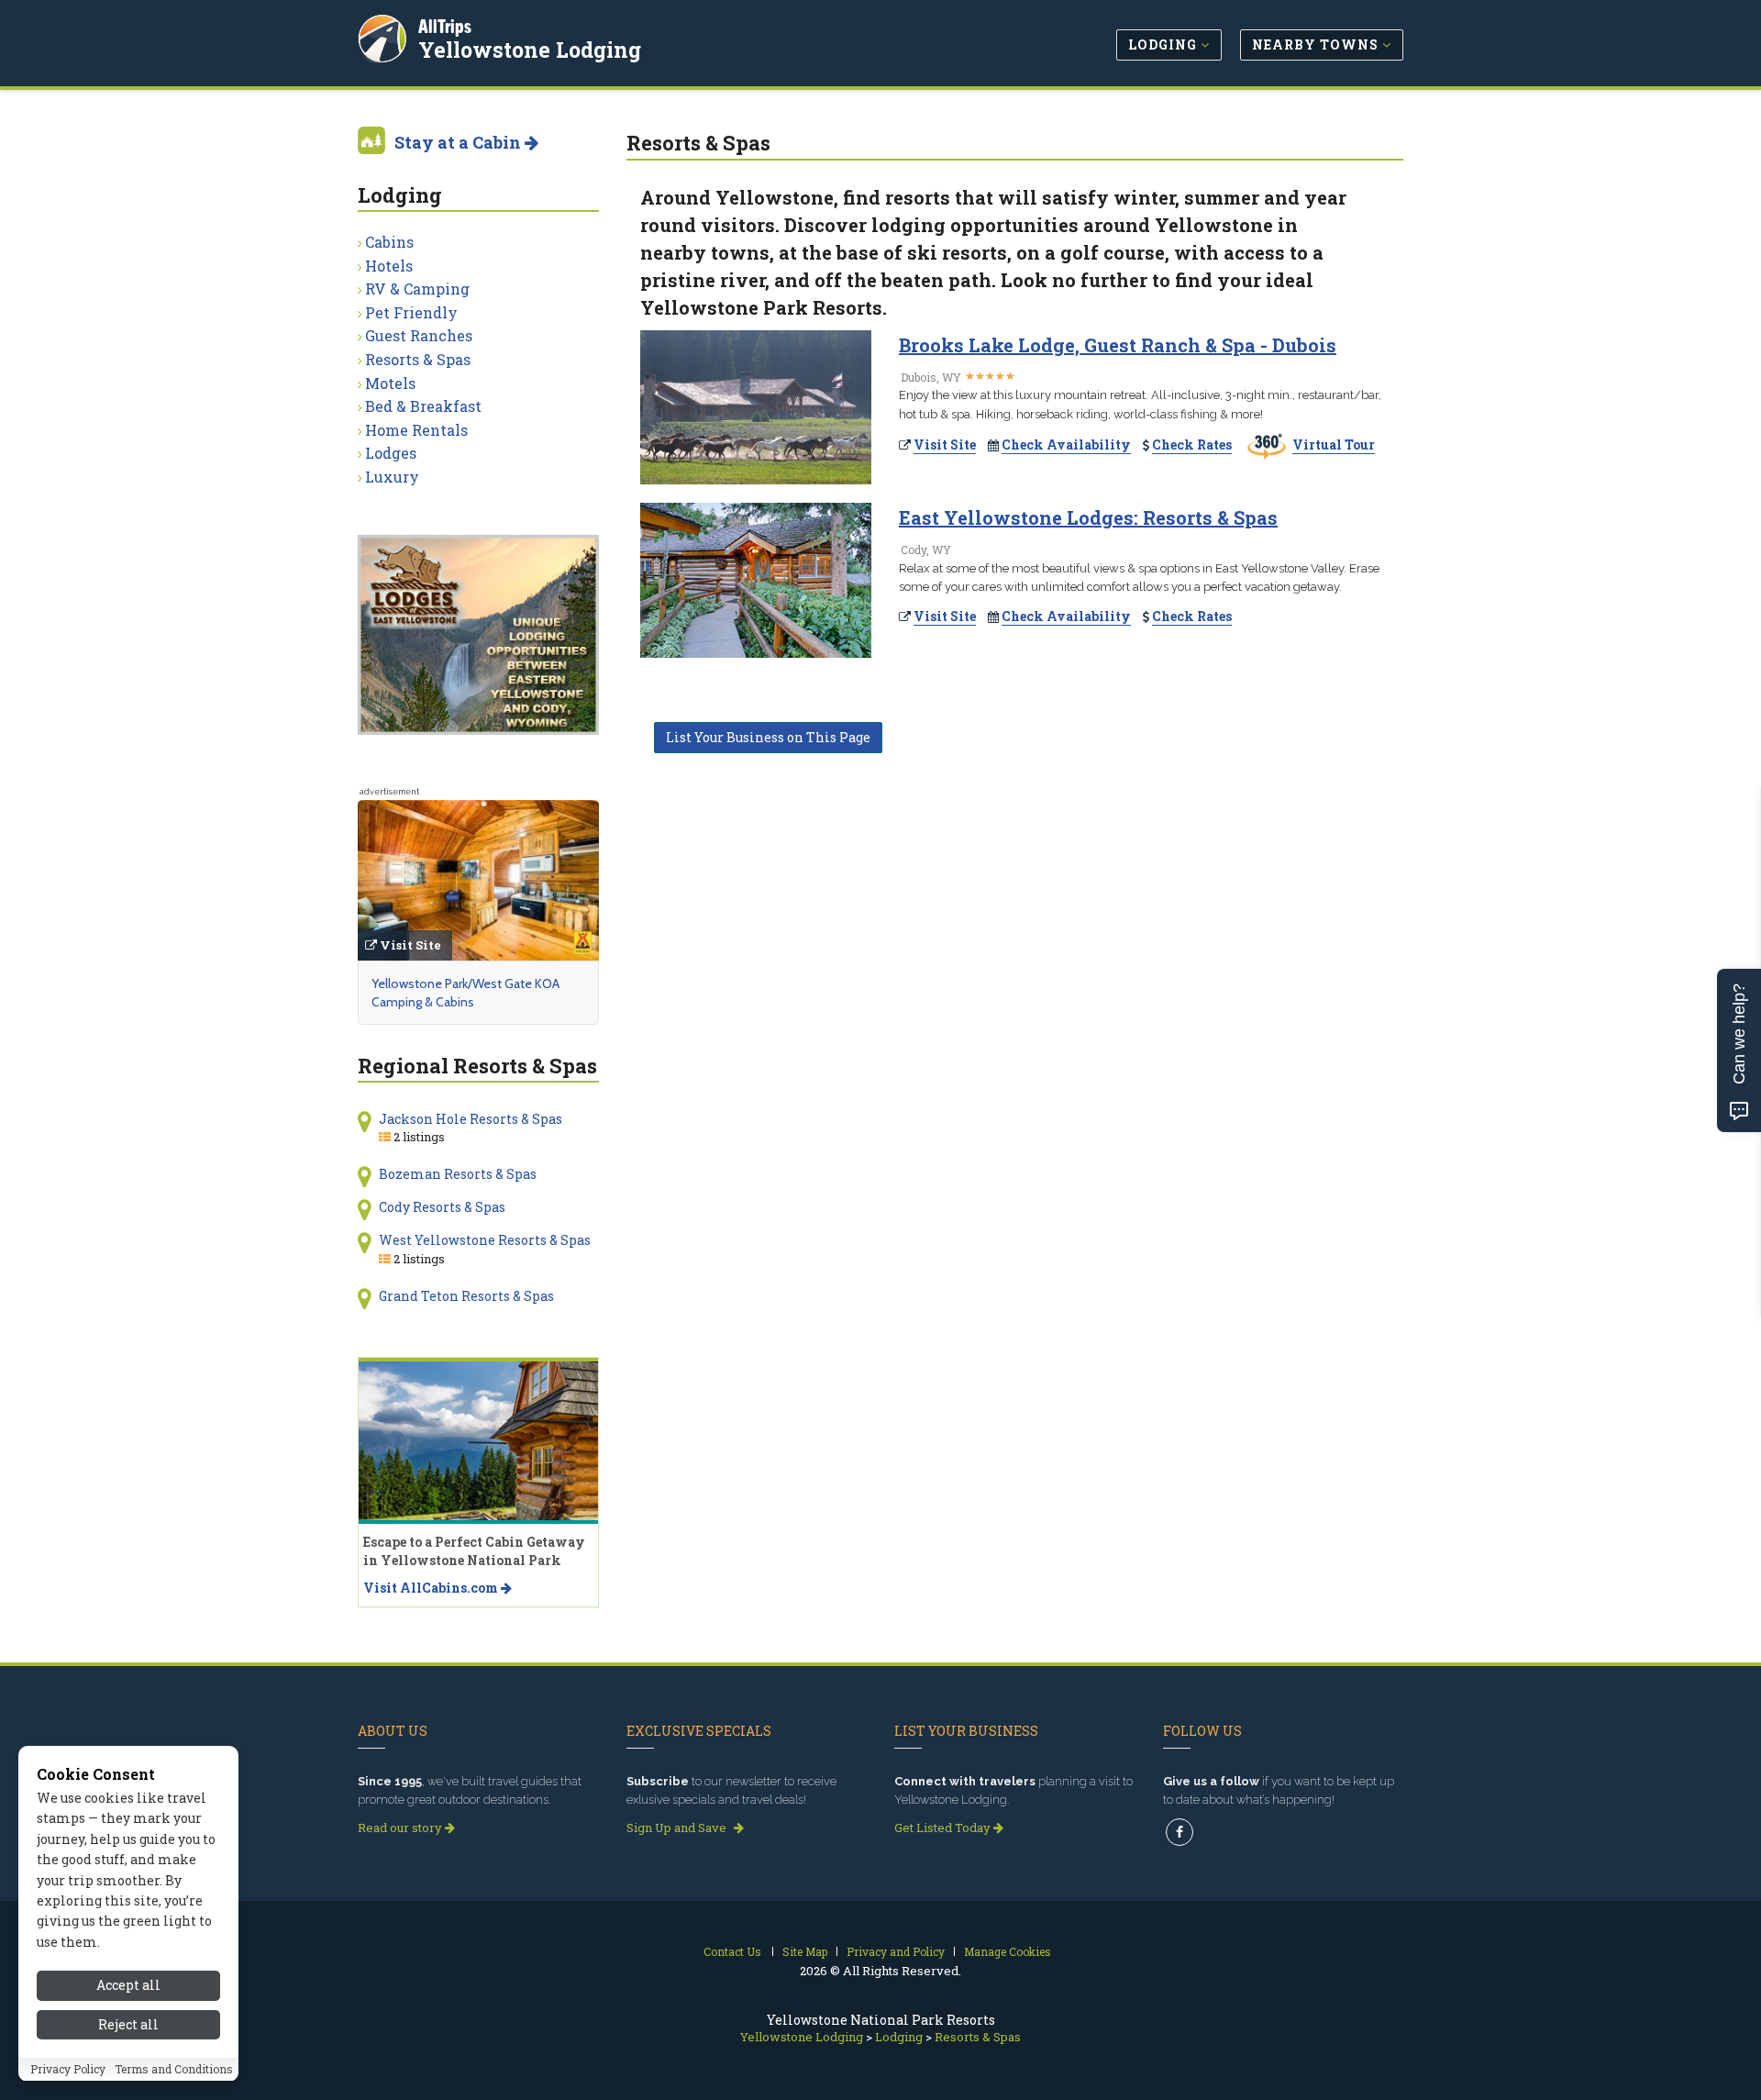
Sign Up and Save (678, 1828)
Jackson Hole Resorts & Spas (471, 1119)
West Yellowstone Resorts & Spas (485, 1240)
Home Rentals (416, 430)
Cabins (389, 242)
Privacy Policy (68, 2070)
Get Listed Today (944, 1828)
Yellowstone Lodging (530, 50)
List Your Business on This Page (768, 737)
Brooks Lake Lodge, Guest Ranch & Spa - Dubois (1118, 345)
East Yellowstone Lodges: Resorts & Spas (1088, 517)
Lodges (391, 453)
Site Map (805, 1951)
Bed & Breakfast (423, 406)
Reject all (128, 2024)
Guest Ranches (419, 335)
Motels (390, 383)
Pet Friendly (411, 312)
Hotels (389, 266)
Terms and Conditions (174, 2070)
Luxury (392, 477)
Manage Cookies (1008, 1951)
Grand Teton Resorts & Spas (466, 1296)
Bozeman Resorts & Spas (458, 1174)
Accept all (128, 1985)
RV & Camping (417, 289)
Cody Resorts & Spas (442, 1207)
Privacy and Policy (896, 1951)
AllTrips (445, 26)
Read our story (401, 1828)
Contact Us (732, 1951)
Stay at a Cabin (460, 142)
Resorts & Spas (418, 359)
